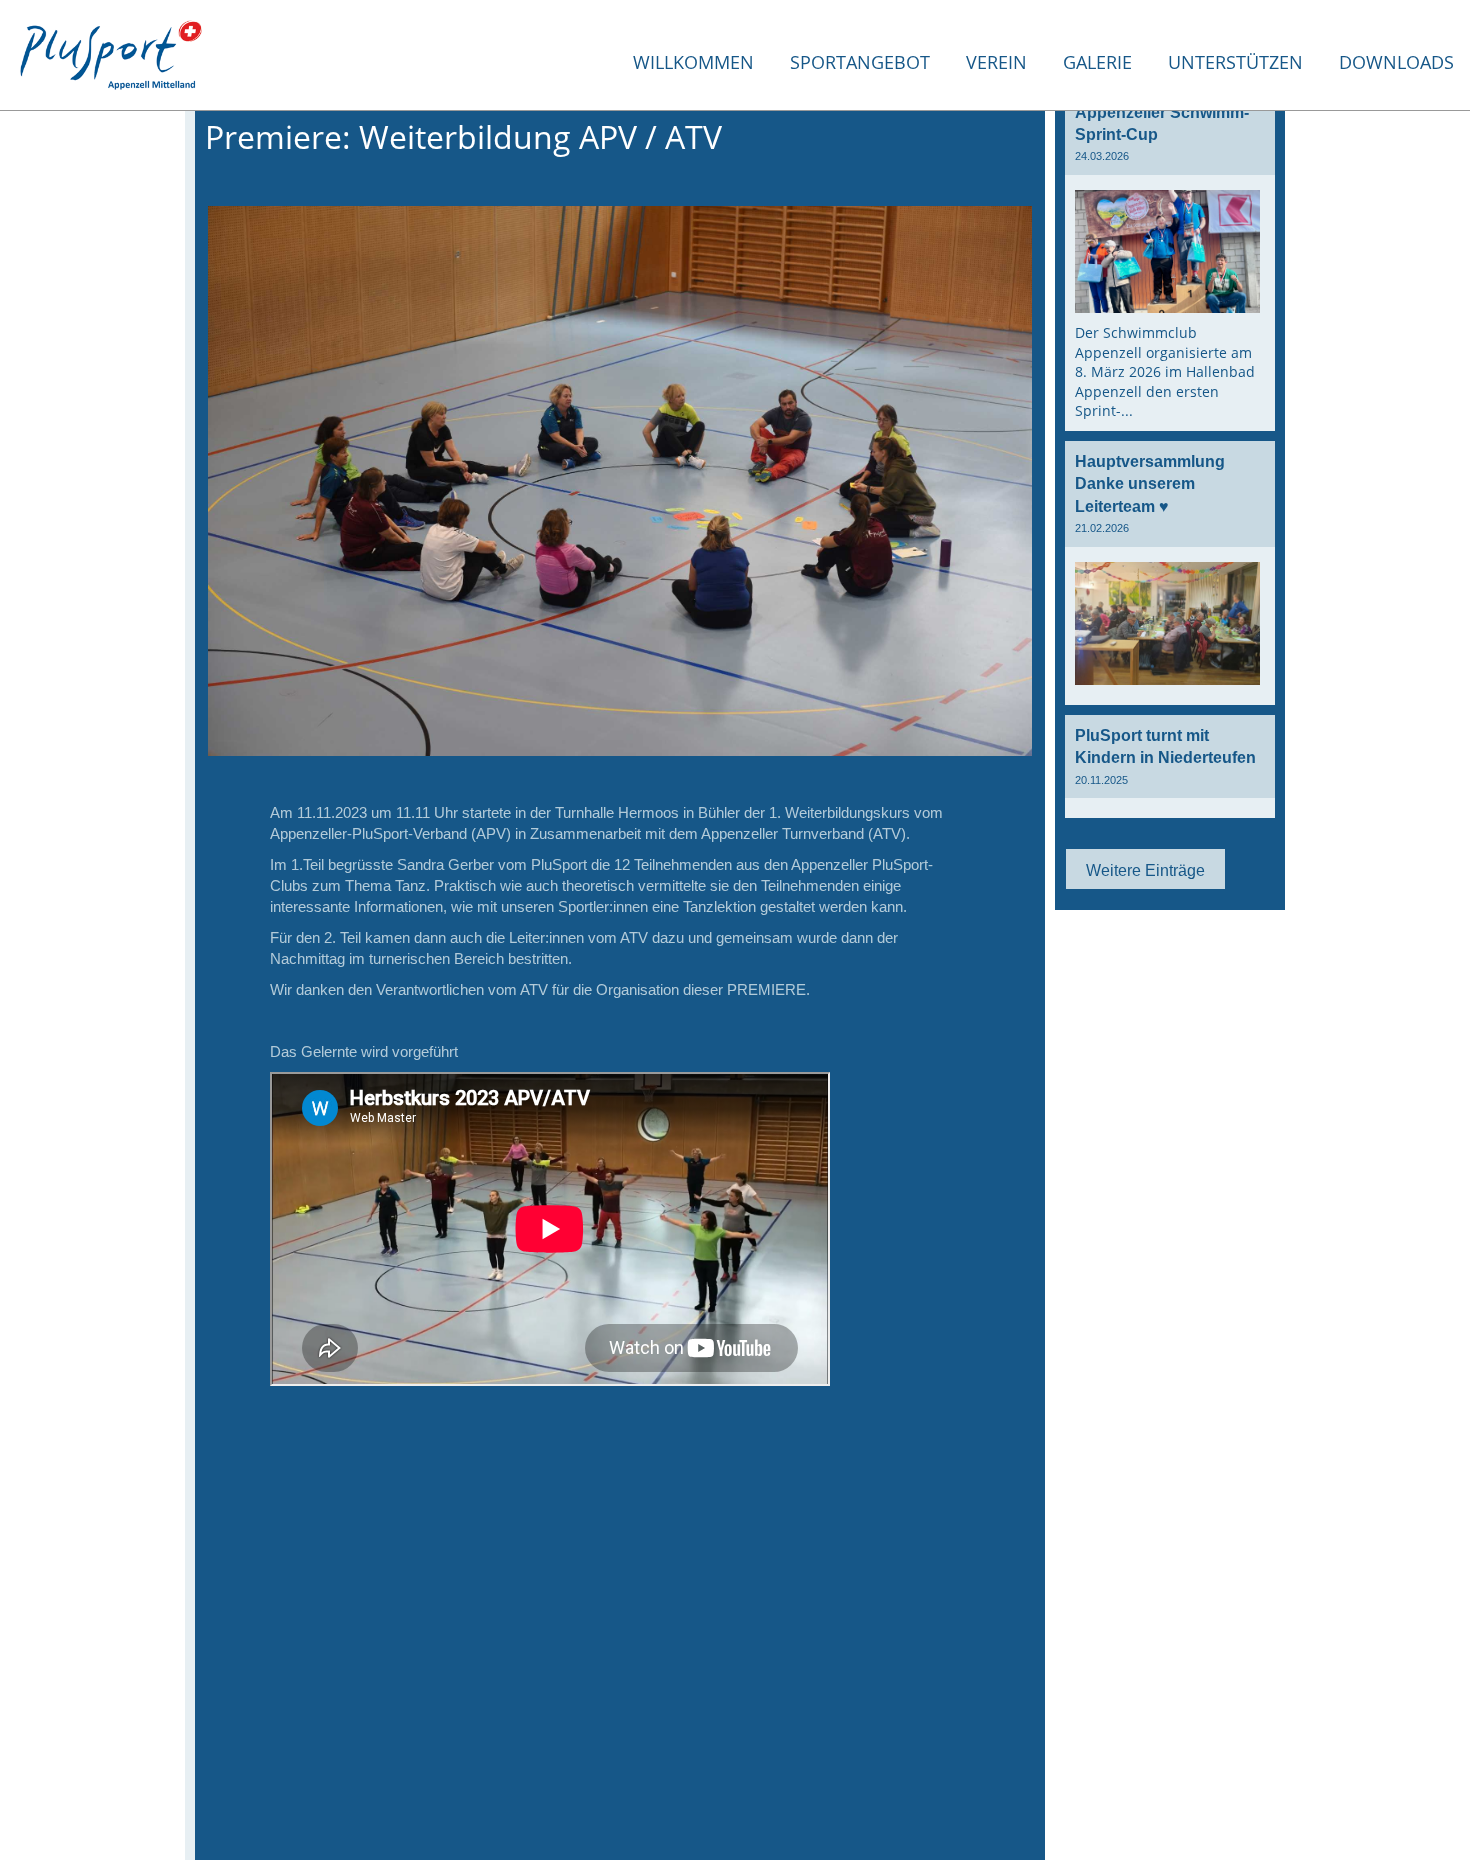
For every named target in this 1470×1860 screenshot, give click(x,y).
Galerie (1097, 62)
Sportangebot (860, 62)
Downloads (1396, 62)
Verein (996, 62)
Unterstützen (1235, 62)
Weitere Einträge (1145, 870)
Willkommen (693, 62)
